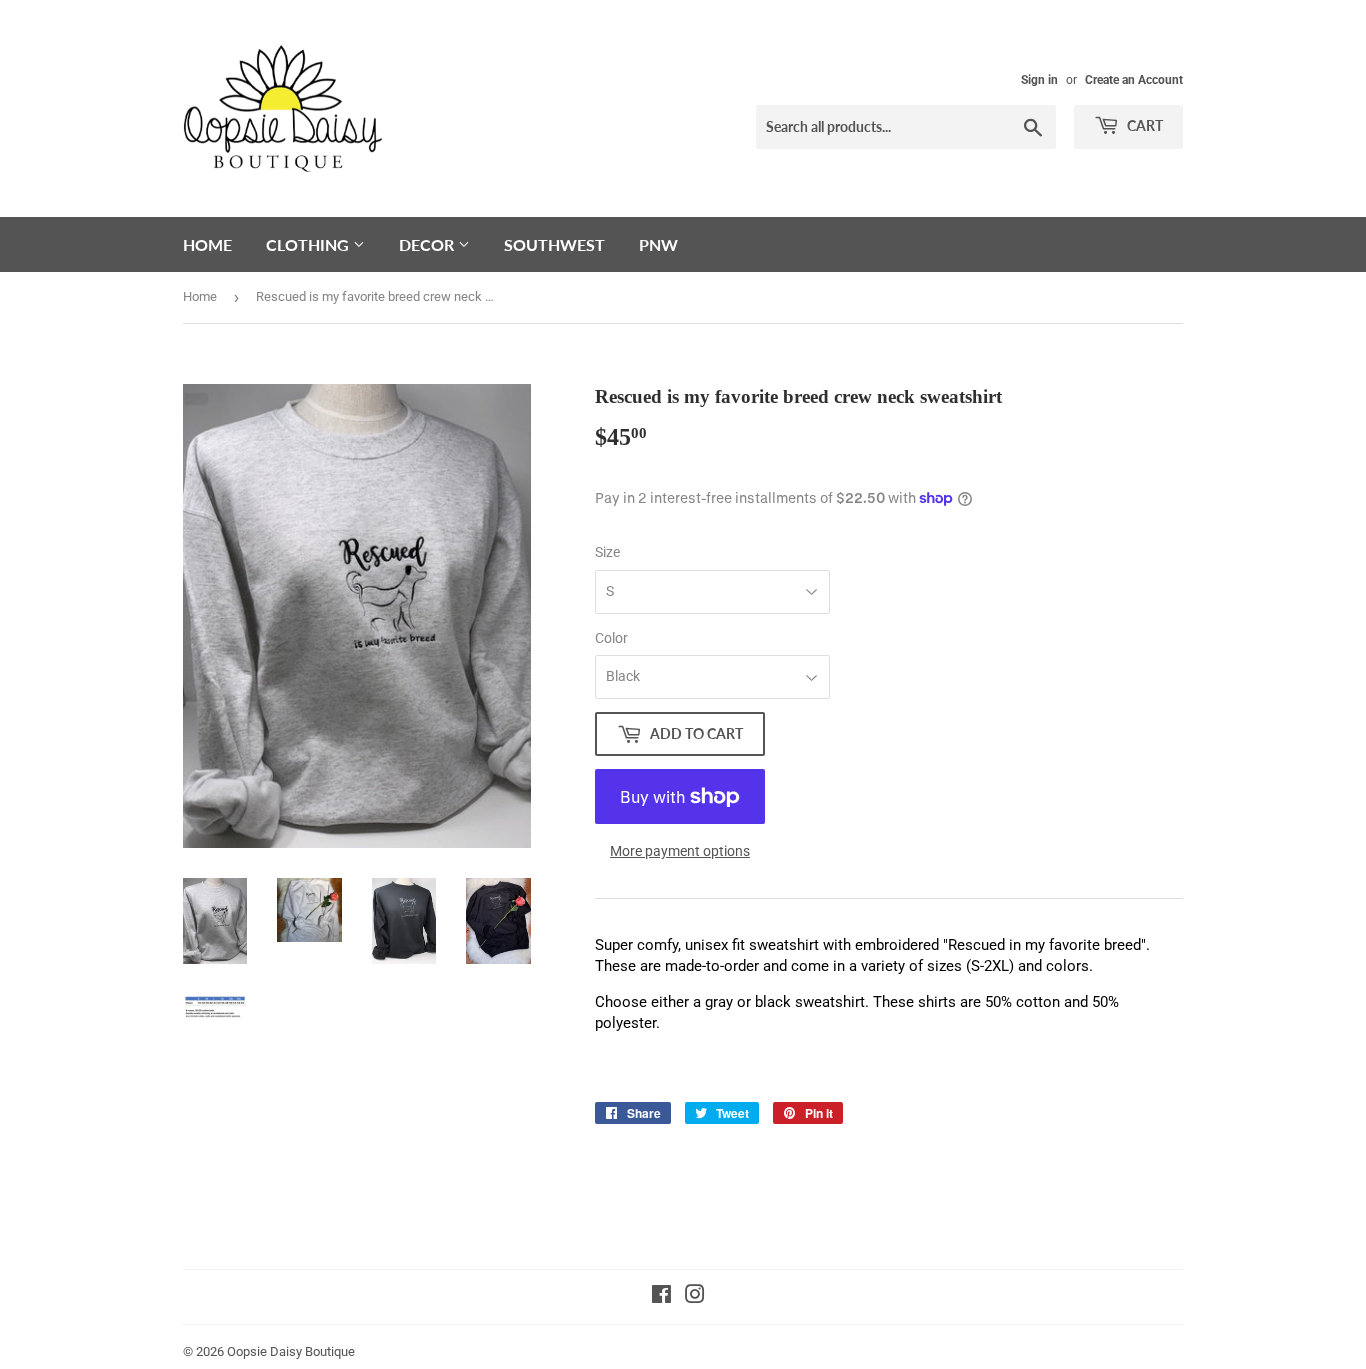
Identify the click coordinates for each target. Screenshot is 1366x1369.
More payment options (680, 851)
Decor (428, 244)
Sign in (1039, 80)
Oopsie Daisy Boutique (291, 1351)
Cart (1143, 125)
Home (207, 244)
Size (607, 552)
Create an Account (1134, 80)
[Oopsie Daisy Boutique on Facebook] (661, 1297)
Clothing (309, 244)
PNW (658, 244)
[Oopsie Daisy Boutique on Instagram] (695, 1297)
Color (611, 638)
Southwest (554, 244)
